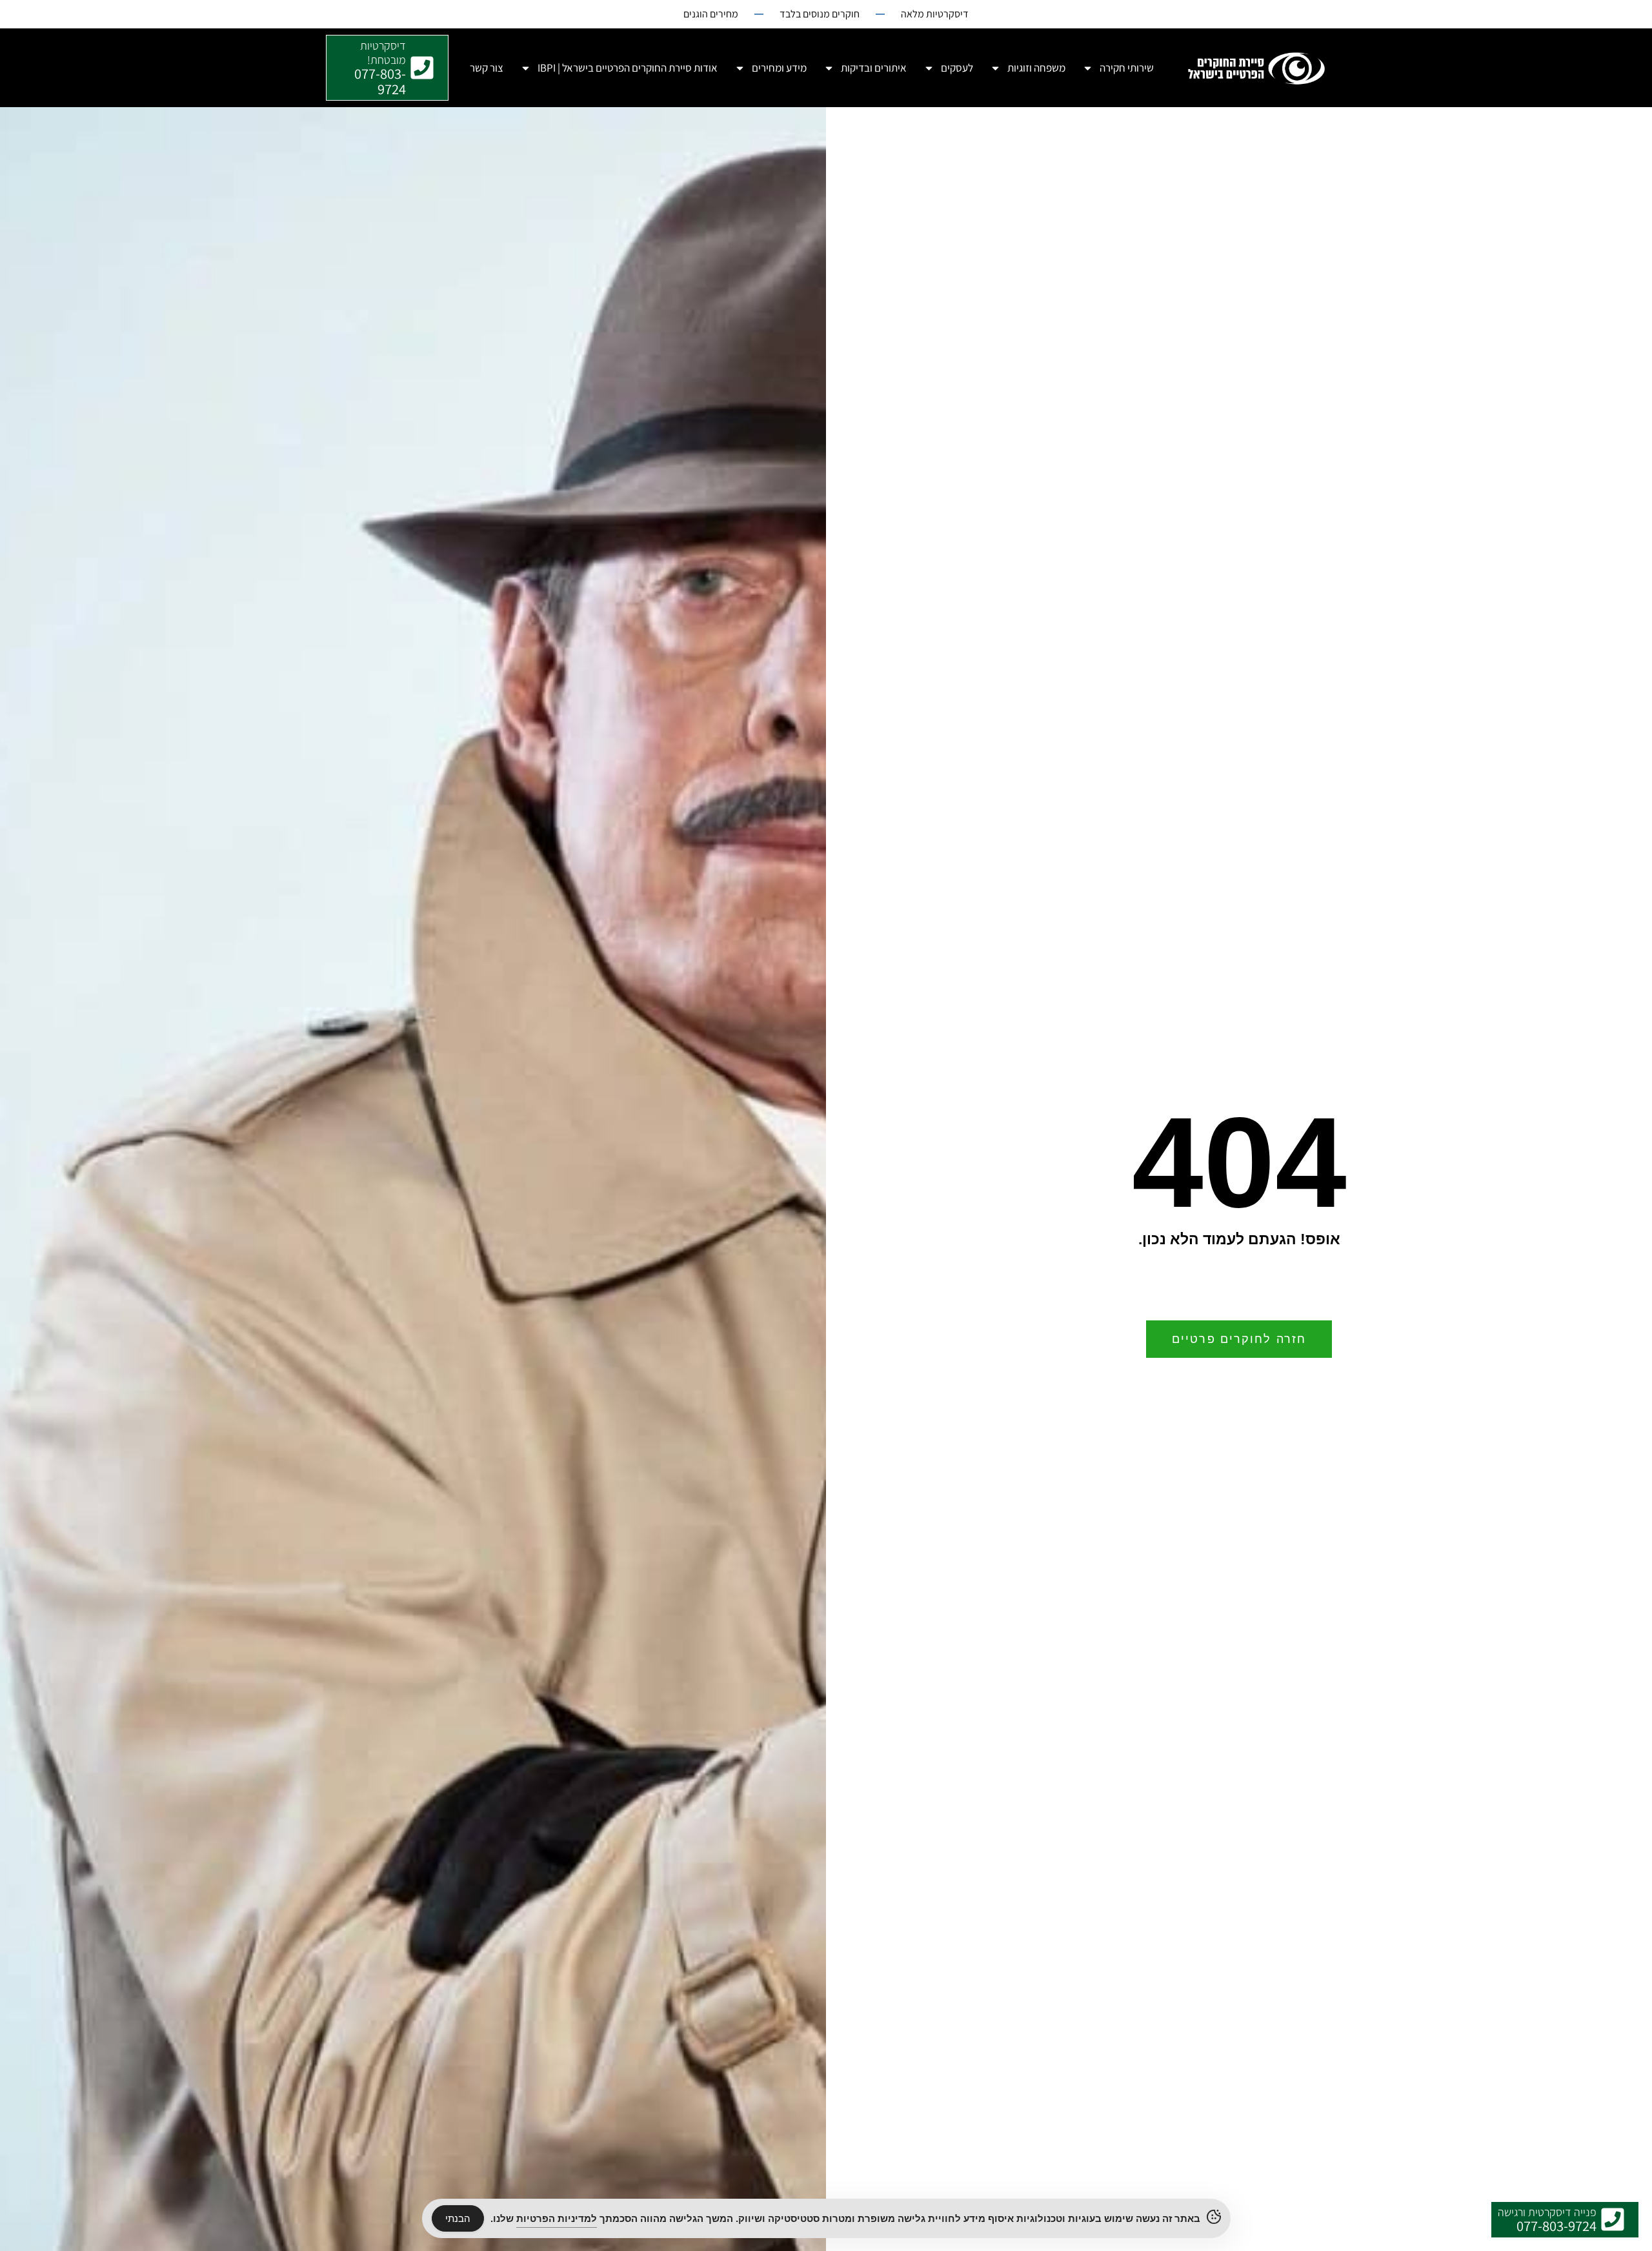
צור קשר (487, 68)
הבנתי (458, 2218)
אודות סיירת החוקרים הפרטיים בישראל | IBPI (628, 68)
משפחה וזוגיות (1036, 68)
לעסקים (957, 68)
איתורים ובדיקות (874, 68)
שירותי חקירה (1127, 68)
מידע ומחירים (779, 68)
